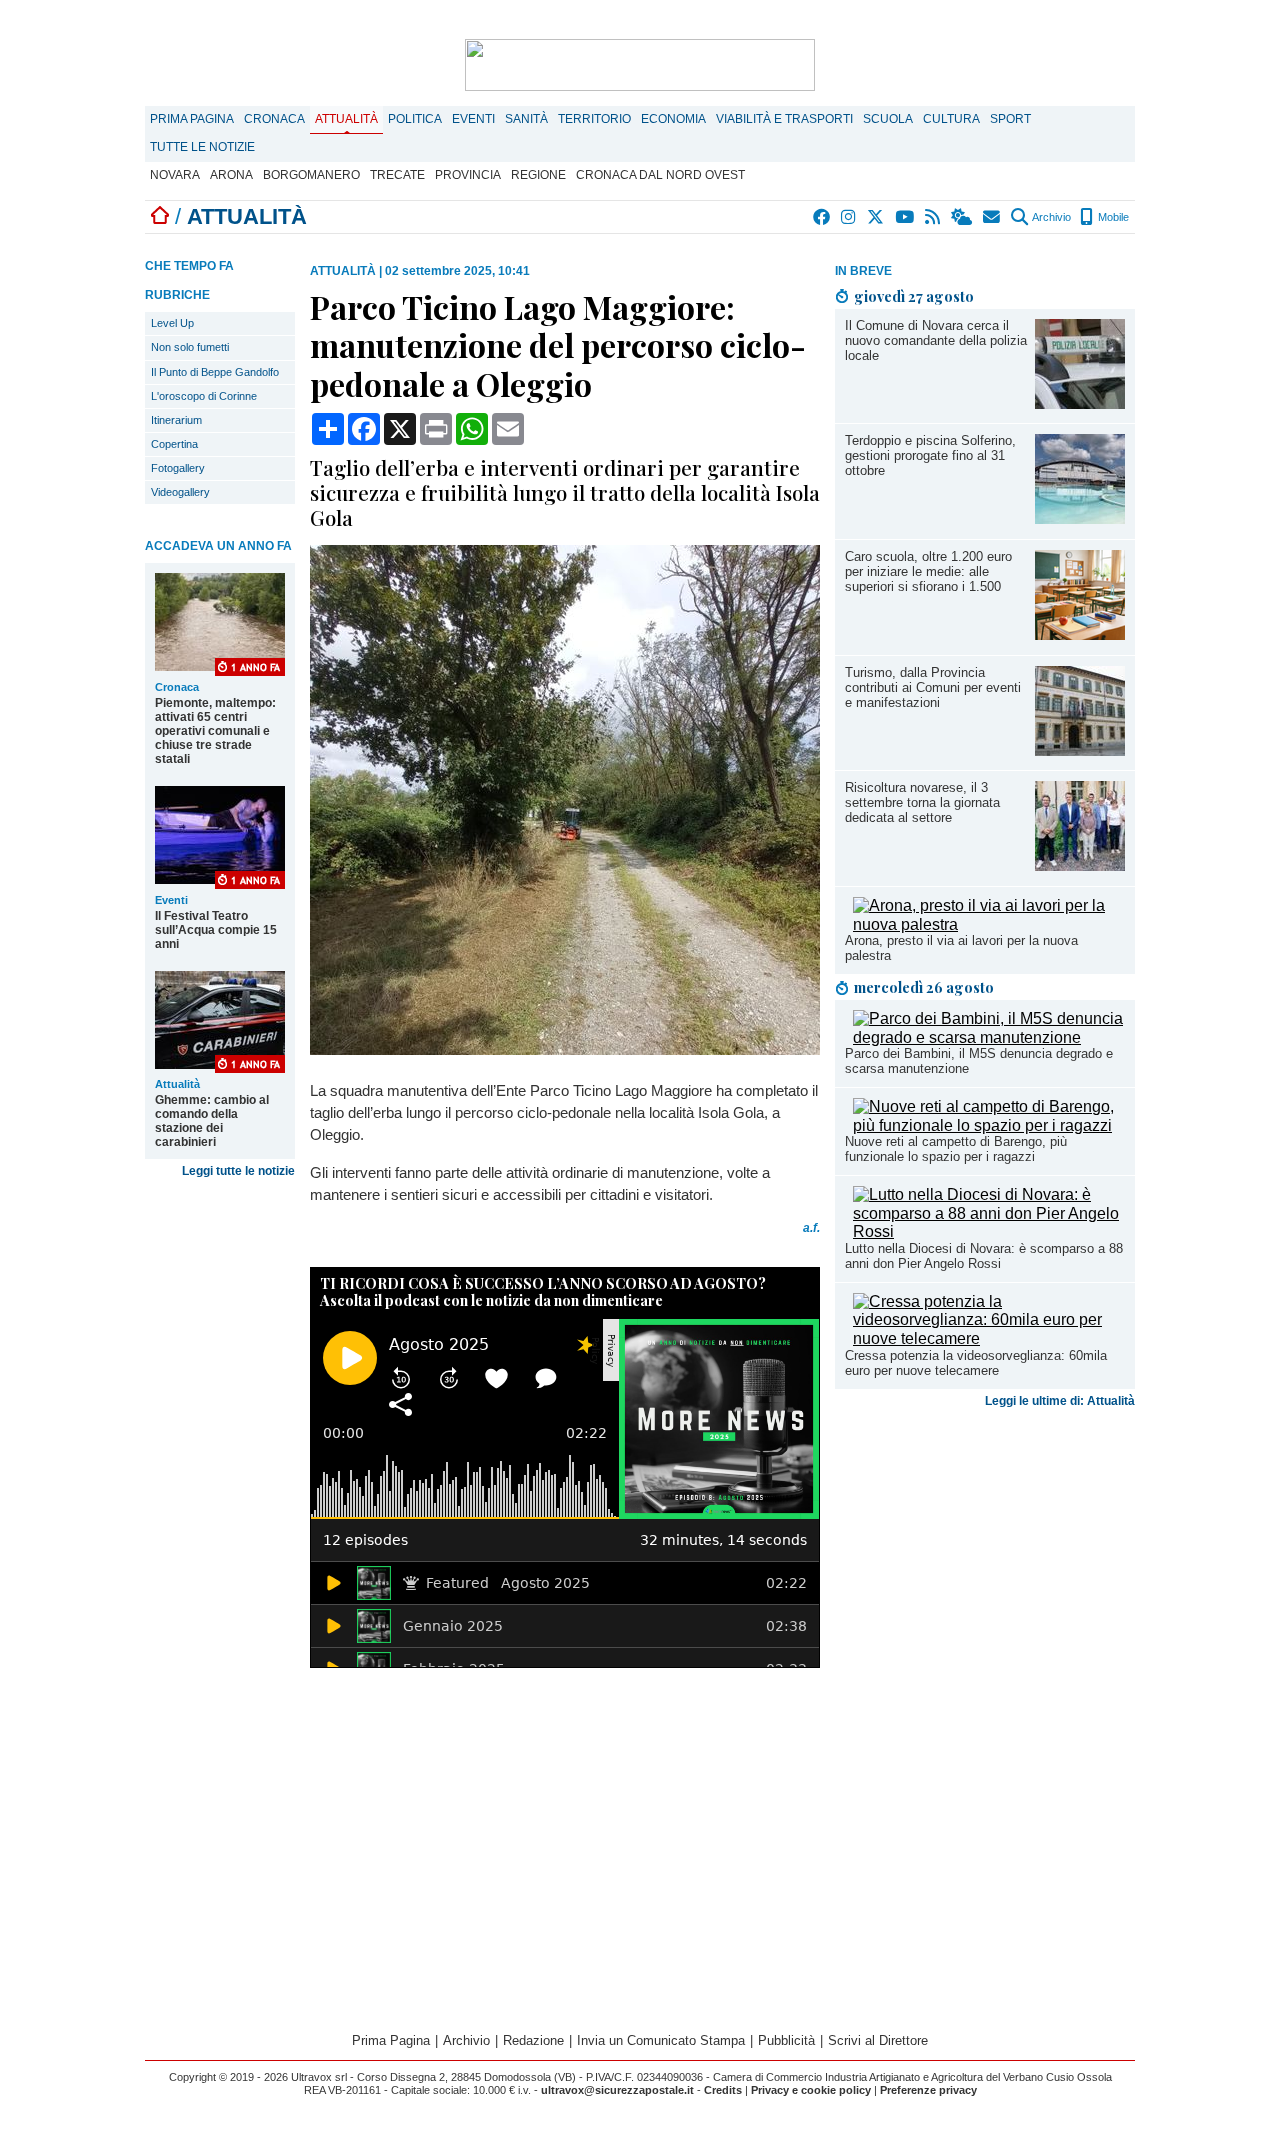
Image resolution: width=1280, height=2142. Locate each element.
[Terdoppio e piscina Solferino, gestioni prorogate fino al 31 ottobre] (1080, 518)
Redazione (533, 2040)
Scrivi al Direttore (878, 2040)
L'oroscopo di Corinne (204, 396)
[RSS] (933, 217)
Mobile (1112, 217)
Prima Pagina (192, 119)
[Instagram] (849, 217)
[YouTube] (905, 217)
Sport (1010, 119)
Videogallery (180, 492)
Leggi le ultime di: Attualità (1060, 1401)
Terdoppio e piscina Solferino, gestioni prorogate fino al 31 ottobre (930, 455)
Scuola (888, 119)
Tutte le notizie (202, 147)
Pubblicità (786, 2040)
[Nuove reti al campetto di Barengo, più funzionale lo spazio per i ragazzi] (989, 1125)
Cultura (951, 119)
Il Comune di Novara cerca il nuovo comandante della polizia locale (936, 340)
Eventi (473, 119)
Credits (723, 2090)
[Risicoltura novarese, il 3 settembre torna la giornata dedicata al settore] (1080, 865)
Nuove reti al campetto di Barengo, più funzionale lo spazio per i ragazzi (956, 1149)
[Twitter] (876, 217)
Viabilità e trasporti (784, 119)
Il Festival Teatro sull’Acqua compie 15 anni (216, 930)
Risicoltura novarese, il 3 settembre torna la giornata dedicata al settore (922, 802)
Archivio (1050, 217)
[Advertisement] (985, 1573)
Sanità (526, 119)
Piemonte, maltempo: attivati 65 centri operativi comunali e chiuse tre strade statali (215, 731)
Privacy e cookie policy (811, 2090)
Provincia (468, 175)
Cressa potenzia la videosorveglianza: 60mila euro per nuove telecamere (976, 1363)
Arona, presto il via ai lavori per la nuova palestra (961, 948)
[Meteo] (962, 217)
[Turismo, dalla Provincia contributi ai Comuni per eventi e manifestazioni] (1080, 750)
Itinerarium (176, 420)
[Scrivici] (992, 217)
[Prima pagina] (160, 216)
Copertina (174, 444)
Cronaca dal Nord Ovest (660, 175)
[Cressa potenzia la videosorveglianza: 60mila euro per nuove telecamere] (989, 1338)
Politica (415, 119)
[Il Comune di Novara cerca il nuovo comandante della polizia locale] (1080, 403)
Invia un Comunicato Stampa (661, 2040)
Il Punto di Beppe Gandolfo (215, 372)
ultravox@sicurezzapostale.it (617, 2090)
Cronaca (274, 119)
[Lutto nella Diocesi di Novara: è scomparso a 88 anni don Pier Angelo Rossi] (989, 1231)
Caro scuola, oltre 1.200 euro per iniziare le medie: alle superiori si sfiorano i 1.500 (928, 571)
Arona (231, 175)
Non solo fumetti (190, 347)
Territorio (594, 119)
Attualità (346, 119)
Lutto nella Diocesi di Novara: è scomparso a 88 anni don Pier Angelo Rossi (984, 1256)
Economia (673, 119)
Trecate (397, 175)
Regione (538, 175)
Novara (175, 175)
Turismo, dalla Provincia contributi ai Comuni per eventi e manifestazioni (933, 687)
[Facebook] (822, 217)
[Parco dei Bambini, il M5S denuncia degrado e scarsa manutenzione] (989, 1037)
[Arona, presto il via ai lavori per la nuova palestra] (989, 924)
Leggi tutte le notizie (238, 1171)
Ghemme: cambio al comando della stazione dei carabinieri (212, 1121)
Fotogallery (178, 468)
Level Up (172, 323)
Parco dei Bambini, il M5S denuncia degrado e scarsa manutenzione (979, 1061)
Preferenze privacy (928, 2090)
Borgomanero (311, 175)
